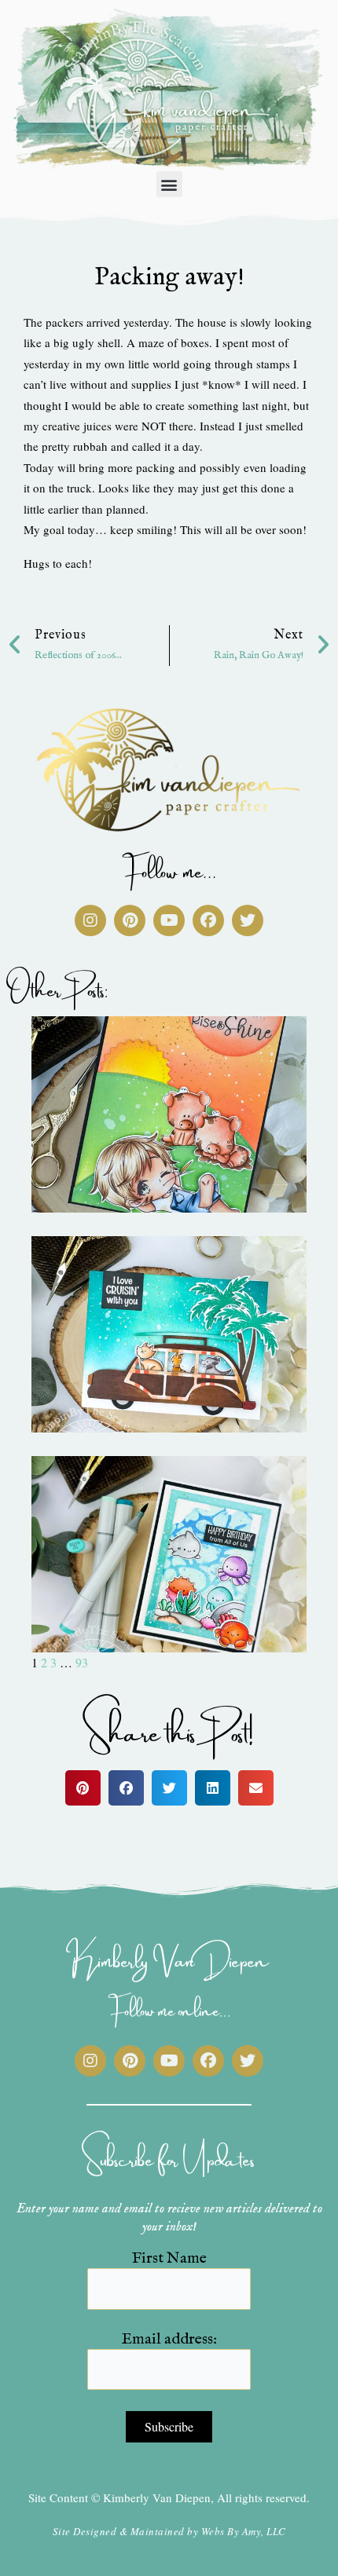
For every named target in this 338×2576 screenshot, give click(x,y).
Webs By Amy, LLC (244, 2531)
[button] (169, 184)
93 (82, 1662)
